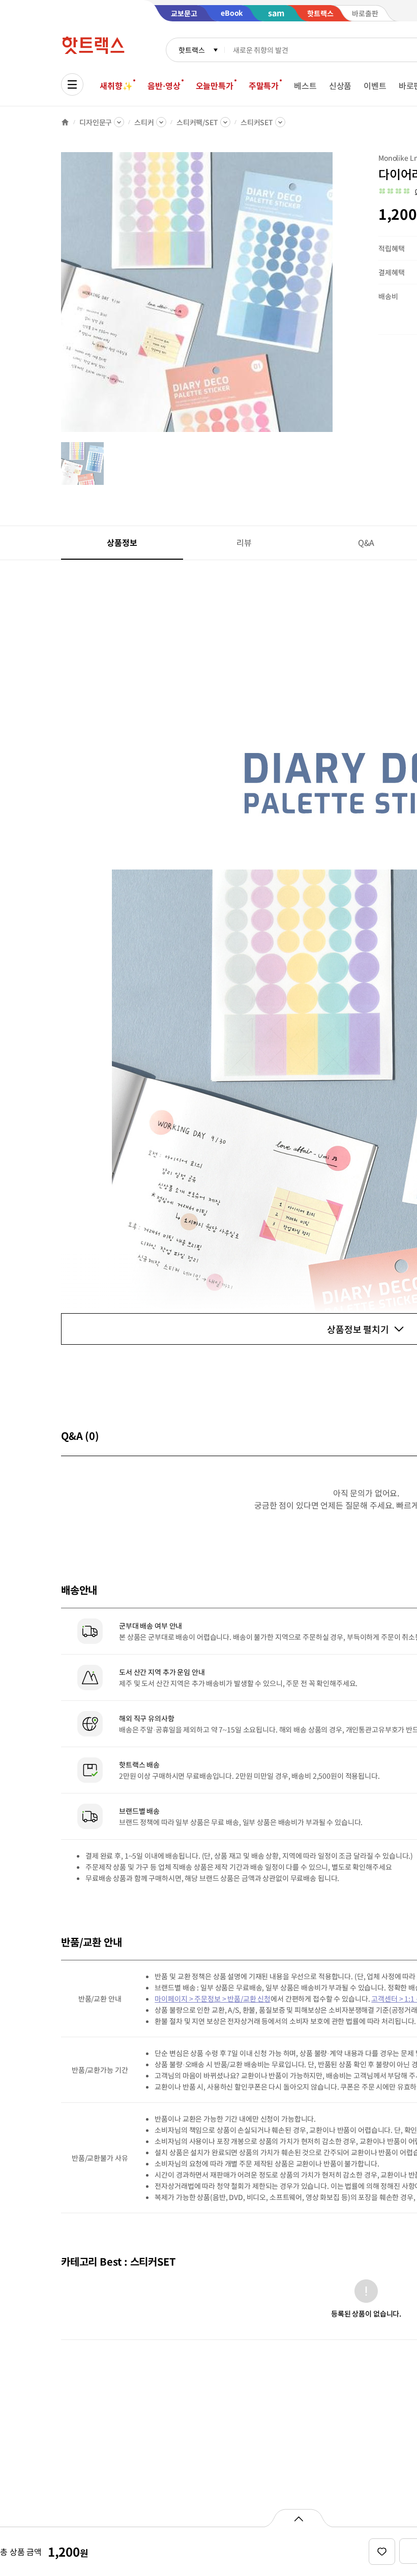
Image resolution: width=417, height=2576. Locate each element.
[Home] (65, 122)
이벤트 (375, 85)
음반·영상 (164, 85)
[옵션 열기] (298, 2518)
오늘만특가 (215, 85)
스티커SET (257, 122)
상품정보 (122, 542)
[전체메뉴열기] (72, 84)
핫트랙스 (191, 50)
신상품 (340, 85)
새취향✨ (116, 85)
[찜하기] (382, 2552)
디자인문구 (96, 122)
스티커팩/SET (197, 122)
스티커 (144, 122)
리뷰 (244, 542)
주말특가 (264, 85)
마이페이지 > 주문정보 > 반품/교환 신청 (213, 1999)
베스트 (305, 85)
